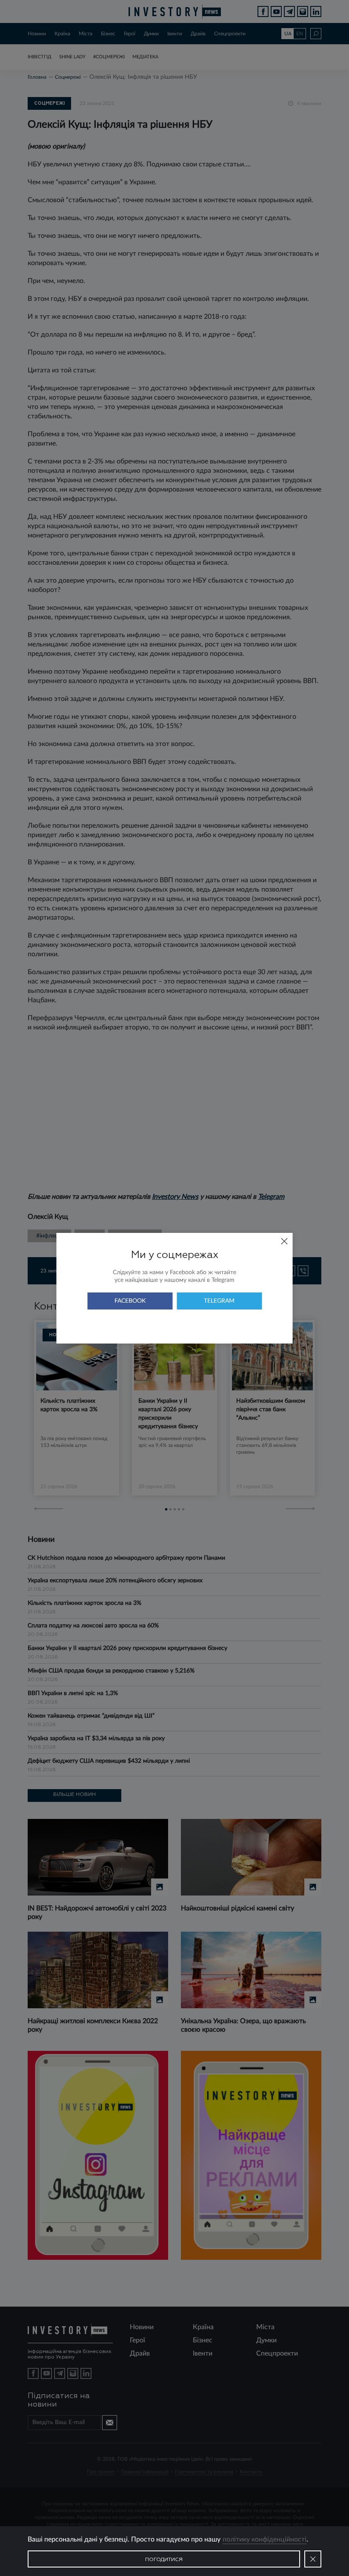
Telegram (219, 1301)
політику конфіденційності (265, 2539)
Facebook (130, 1301)
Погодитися (164, 2560)
